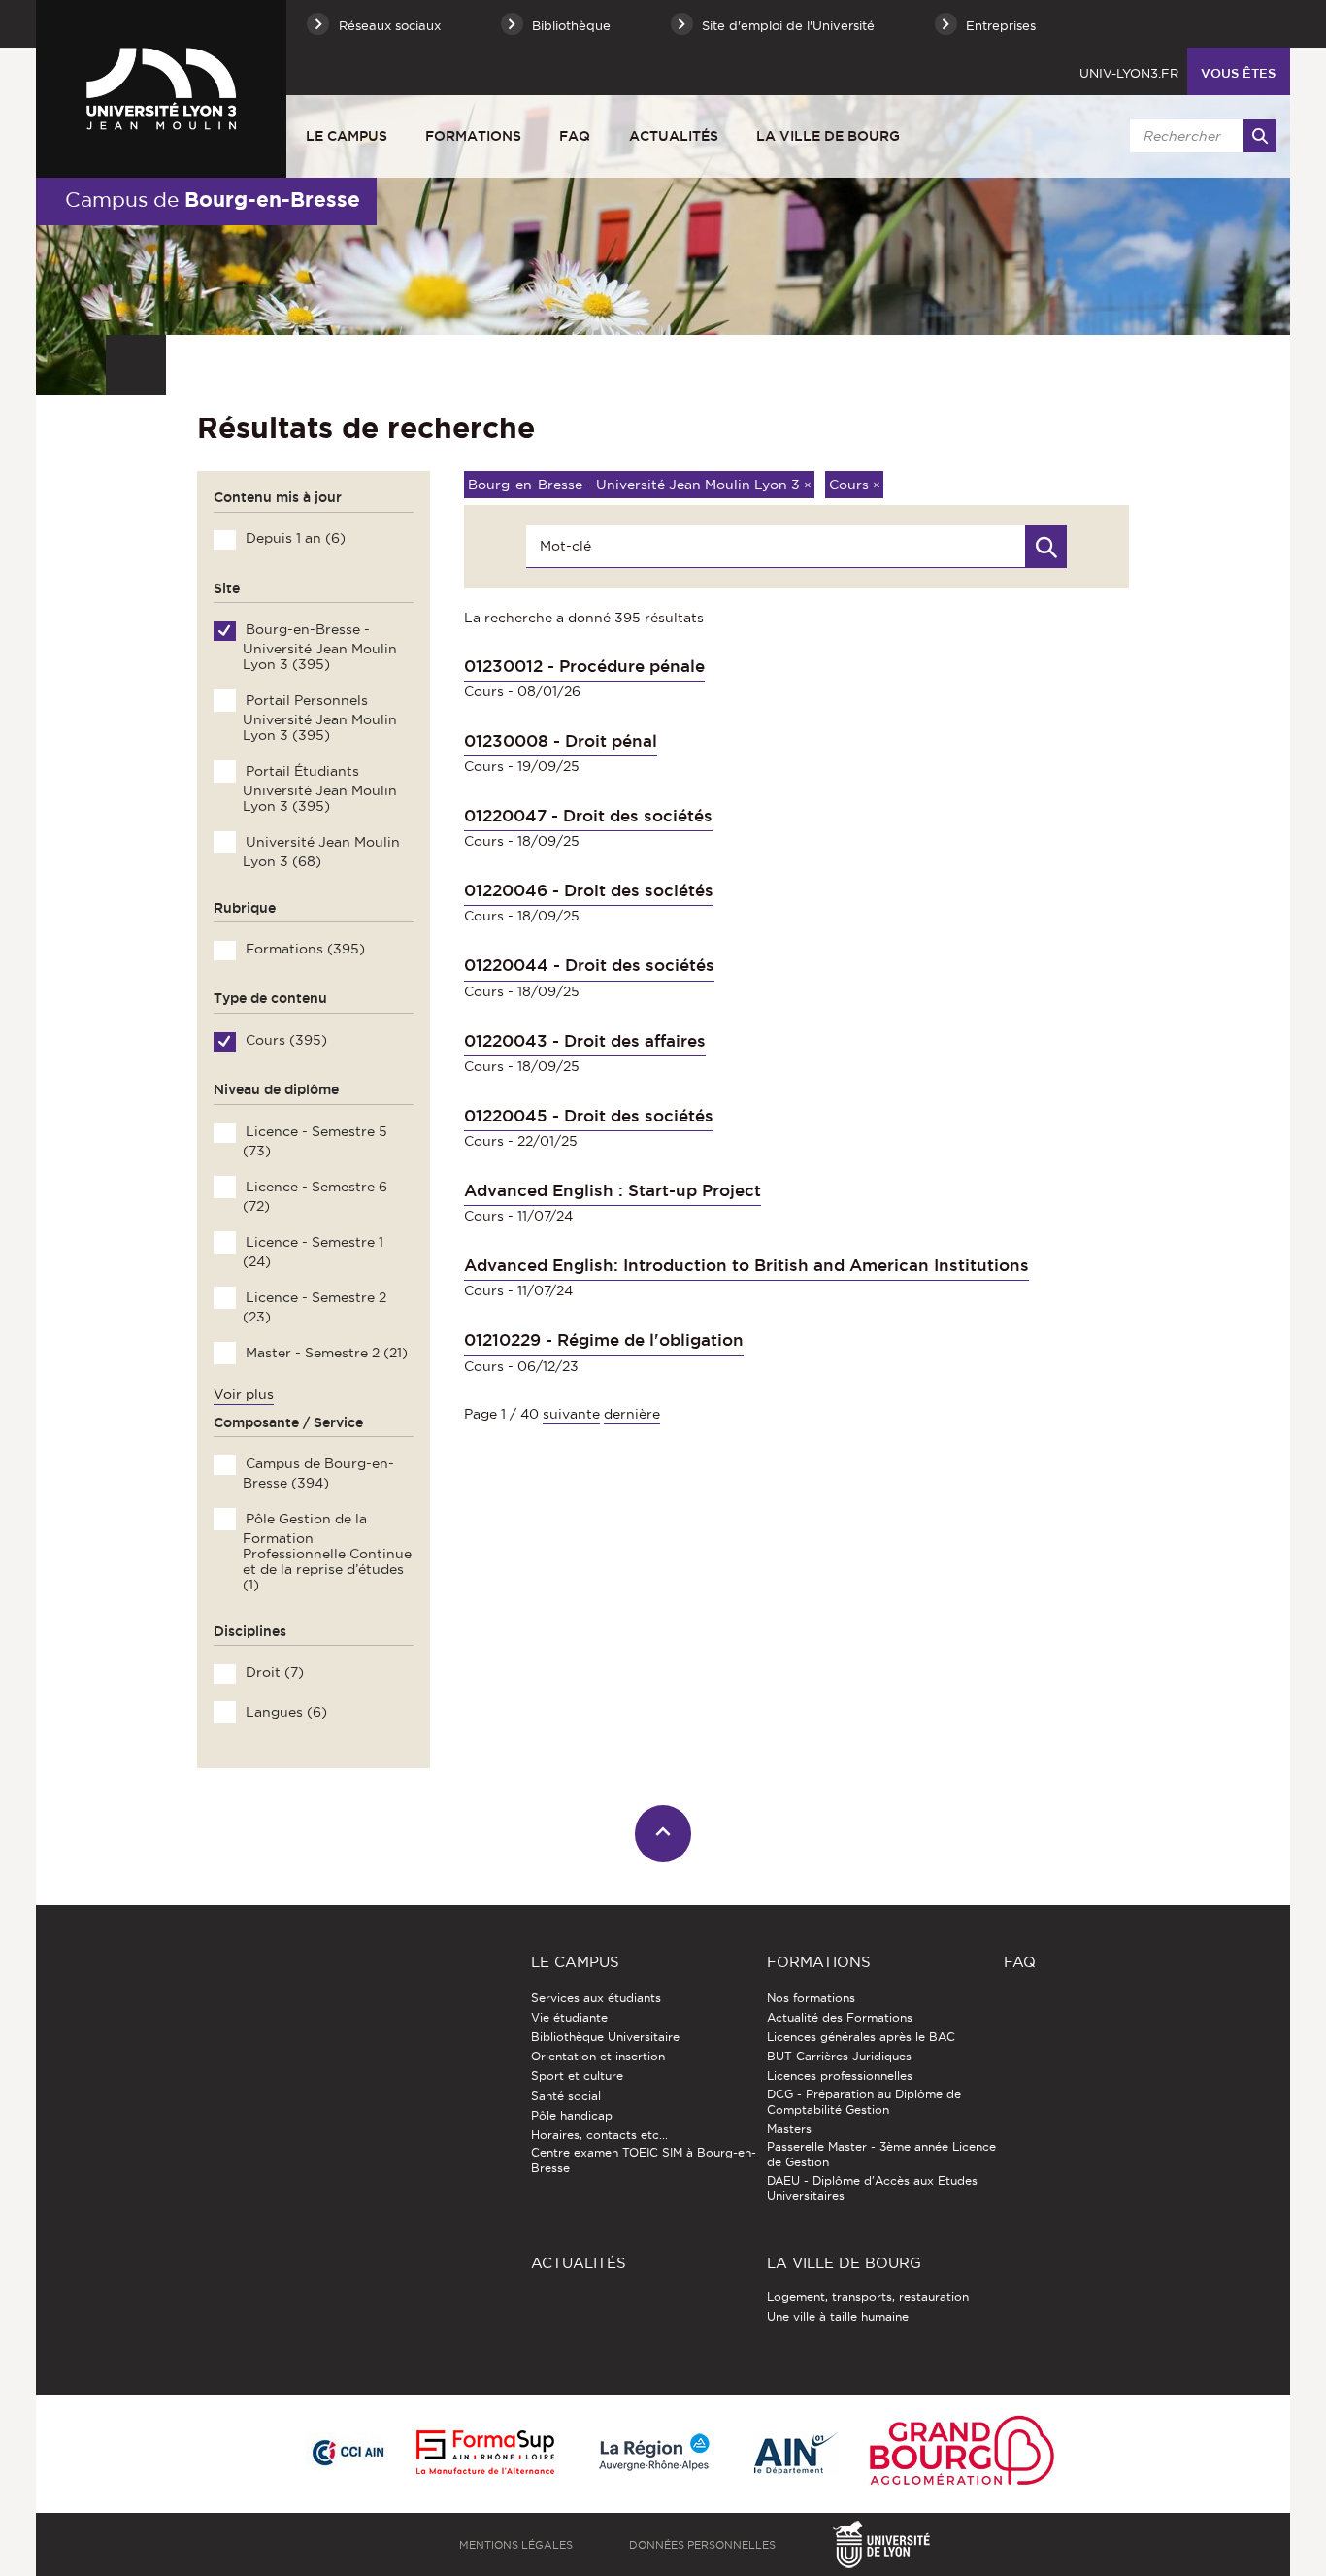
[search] (1200, 136)
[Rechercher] (1260, 136)
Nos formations (811, 1998)
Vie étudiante (569, 2017)
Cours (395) (284, 1040)
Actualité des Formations (840, 2017)
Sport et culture (577, 2075)
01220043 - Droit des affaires (585, 1041)
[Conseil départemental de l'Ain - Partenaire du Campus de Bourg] (796, 2454)
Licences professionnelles (840, 2075)
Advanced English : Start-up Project (613, 1190)
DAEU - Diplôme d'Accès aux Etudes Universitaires (872, 2188)
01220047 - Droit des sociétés (588, 816)
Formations (473, 136)
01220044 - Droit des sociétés (589, 965)
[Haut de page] (663, 1834)
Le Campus (347, 136)
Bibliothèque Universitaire (605, 2037)
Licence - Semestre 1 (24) (313, 1252)
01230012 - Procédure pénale (584, 666)
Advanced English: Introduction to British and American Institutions (746, 1265)
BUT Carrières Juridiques (839, 2056)
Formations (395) (303, 949)
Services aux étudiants (596, 1998)
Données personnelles (702, 2545)
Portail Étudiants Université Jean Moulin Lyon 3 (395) (319, 788)
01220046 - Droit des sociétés (589, 890)
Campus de (213, 199)
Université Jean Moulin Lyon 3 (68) (321, 852)
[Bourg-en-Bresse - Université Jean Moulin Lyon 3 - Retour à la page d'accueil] (161, 88)
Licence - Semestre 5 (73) (315, 1141)
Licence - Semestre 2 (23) (314, 1307)
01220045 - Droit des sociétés (589, 1116)
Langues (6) (284, 1712)
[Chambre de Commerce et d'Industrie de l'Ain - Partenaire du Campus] (348, 2454)
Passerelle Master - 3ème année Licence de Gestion (881, 2154)
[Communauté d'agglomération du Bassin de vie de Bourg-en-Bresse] (962, 2454)
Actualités (674, 136)
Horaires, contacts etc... (599, 2135)
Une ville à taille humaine (838, 2316)
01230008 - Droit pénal (561, 741)
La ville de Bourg (828, 136)
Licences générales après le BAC (861, 2037)
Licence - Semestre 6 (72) (315, 1196)
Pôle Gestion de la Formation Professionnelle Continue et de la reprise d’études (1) (327, 1552)
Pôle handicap (572, 2115)
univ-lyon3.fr (1129, 73)
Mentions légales (516, 2545)
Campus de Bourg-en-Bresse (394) (318, 1473)
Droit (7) (273, 1672)
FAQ (575, 136)
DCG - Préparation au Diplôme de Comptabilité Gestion (864, 2102)
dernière (632, 1414)
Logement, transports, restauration (868, 2297)
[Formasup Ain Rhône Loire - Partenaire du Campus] (485, 2454)
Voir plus (244, 1394)
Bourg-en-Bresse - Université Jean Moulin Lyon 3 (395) (319, 647)
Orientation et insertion (598, 2056)
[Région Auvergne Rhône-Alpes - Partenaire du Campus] (654, 2454)
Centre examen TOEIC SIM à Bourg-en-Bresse (644, 2160)
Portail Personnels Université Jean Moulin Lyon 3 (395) (319, 718)
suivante (571, 1414)
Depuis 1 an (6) (294, 538)
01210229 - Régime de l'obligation (604, 1340)
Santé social (566, 2096)
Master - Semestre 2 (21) (325, 1353)
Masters (789, 2129)
